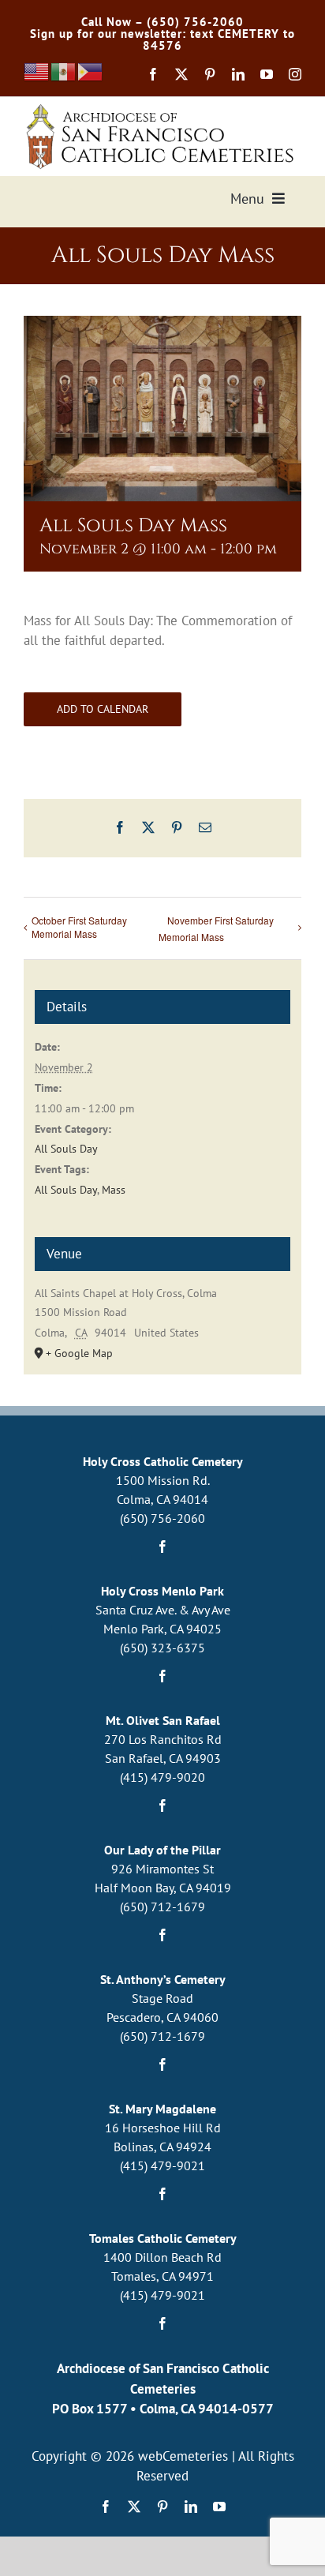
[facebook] (153, 74)
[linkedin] (238, 74)
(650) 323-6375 (162, 1648)
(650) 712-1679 (162, 1907)
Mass (114, 1190)
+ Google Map (79, 1353)
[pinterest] (210, 74)
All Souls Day (66, 1149)
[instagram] (295, 74)
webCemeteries (183, 2456)
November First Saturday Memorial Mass (216, 928)
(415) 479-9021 (162, 2165)
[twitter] (181, 74)
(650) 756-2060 (162, 1518)
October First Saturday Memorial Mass (79, 927)
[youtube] (267, 74)
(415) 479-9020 (162, 1777)
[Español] (64, 71)
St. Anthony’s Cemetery (163, 1979)
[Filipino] (91, 71)
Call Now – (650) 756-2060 (162, 22)
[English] (37, 71)
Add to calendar (103, 709)
